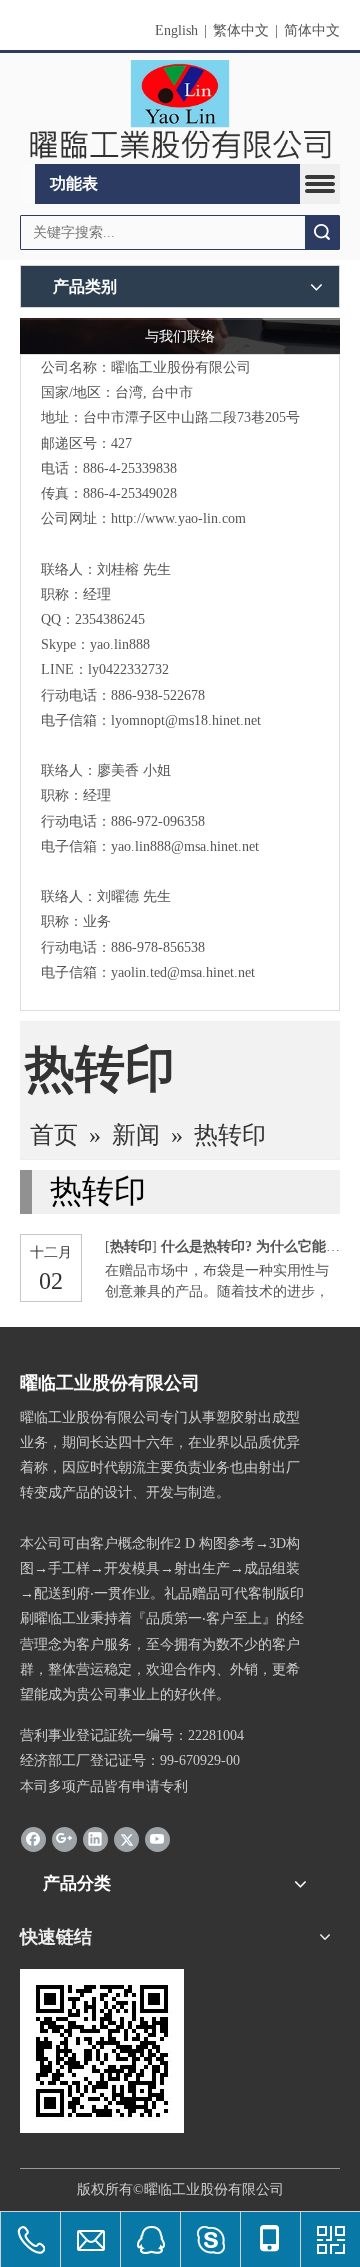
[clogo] (180, 108)
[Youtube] (157, 1839)
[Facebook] (33, 1839)
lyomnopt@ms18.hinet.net (186, 720)
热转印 (131, 1246)
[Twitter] (126, 1839)
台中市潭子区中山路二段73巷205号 (191, 417)
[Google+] (64, 1839)
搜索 (322, 232)
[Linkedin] (95, 1839)
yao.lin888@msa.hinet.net (185, 846)
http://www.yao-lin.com (178, 518)
